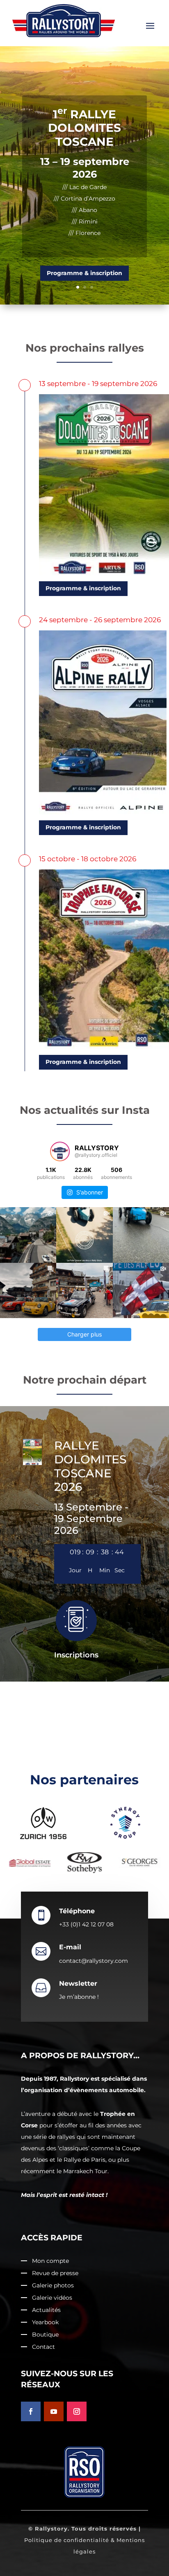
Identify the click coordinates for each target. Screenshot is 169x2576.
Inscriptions (76, 1655)
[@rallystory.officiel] (60, 1151)
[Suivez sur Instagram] (77, 2411)
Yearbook (45, 2323)
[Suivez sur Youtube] (54, 2411)
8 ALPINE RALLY (84, 142)
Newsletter (78, 1983)
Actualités (46, 2310)
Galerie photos (53, 2286)
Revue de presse (55, 2273)
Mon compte (50, 2261)
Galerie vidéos (52, 2298)
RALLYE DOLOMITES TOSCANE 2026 (90, 1466)
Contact (43, 2347)
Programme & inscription (84, 246)
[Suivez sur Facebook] (31, 2411)
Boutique (45, 2335)
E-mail (70, 1947)
